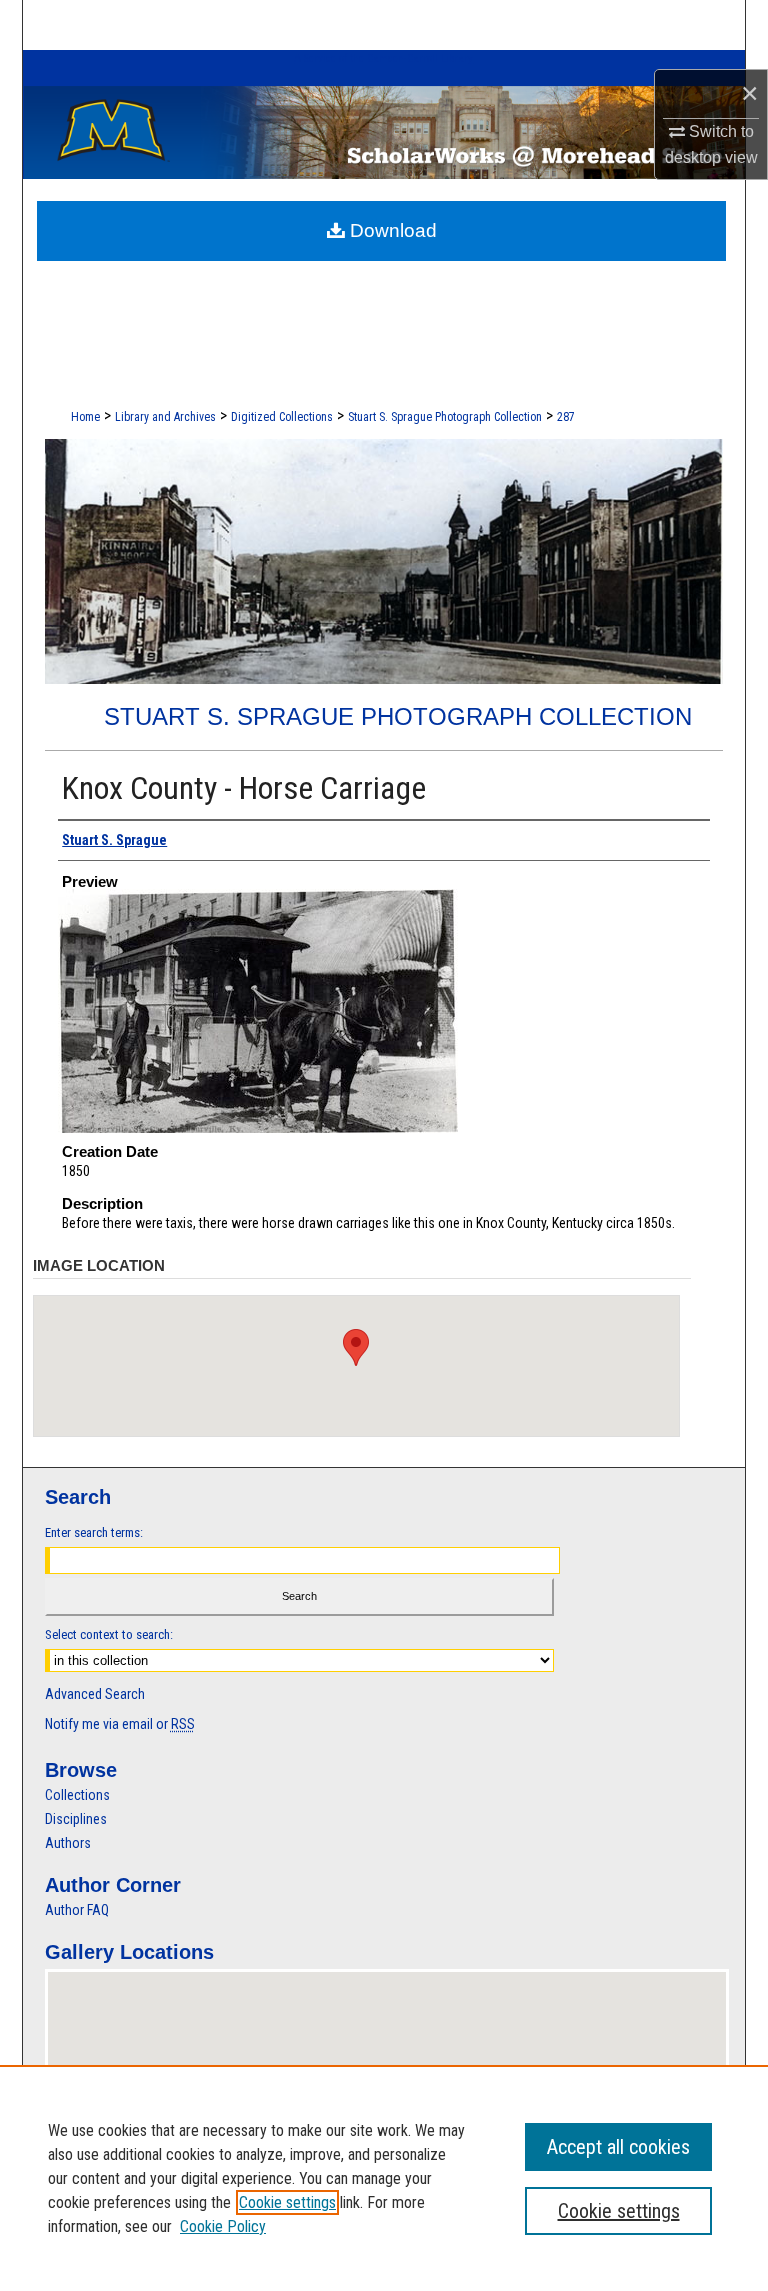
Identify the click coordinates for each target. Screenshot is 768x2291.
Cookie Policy (223, 2226)
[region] (384, 2178)
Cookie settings (287, 2202)
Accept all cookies (618, 2147)
